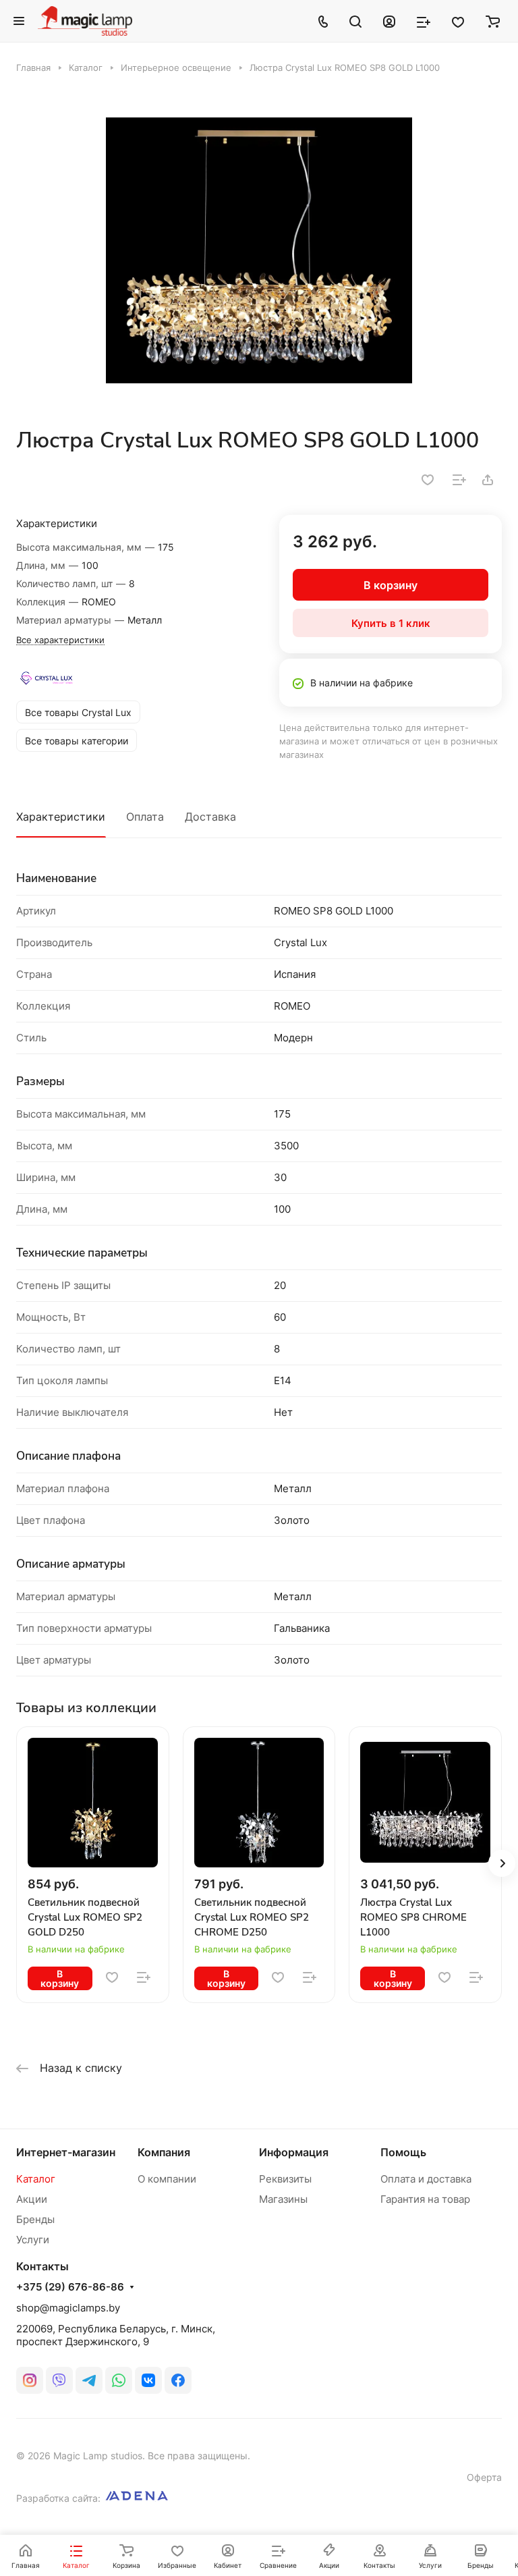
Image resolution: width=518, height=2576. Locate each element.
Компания (164, 2152)
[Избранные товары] (458, 21)
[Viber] (59, 2380)
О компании (167, 2179)
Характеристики (61, 817)
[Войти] (389, 21)
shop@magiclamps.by (68, 2308)
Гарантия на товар (425, 2199)
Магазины (283, 2199)
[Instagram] (30, 2380)
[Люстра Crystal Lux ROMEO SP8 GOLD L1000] (259, 250)
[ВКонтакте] (148, 2380)
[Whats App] (119, 2380)
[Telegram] (89, 2380)
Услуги (33, 2240)
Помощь (403, 2152)
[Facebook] (178, 2380)
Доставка (210, 817)
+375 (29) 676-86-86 (70, 2287)
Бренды (35, 2219)
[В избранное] (428, 480)
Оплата (145, 817)
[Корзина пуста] (493, 21)
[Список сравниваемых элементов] (424, 21)
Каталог (36, 2179)
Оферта (484, 2477)
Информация (294, 2152)
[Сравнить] (459, 480)
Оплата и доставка (426, 2179)
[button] (502, 1863)
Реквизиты (285, 2179)
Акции (32, 2199)
